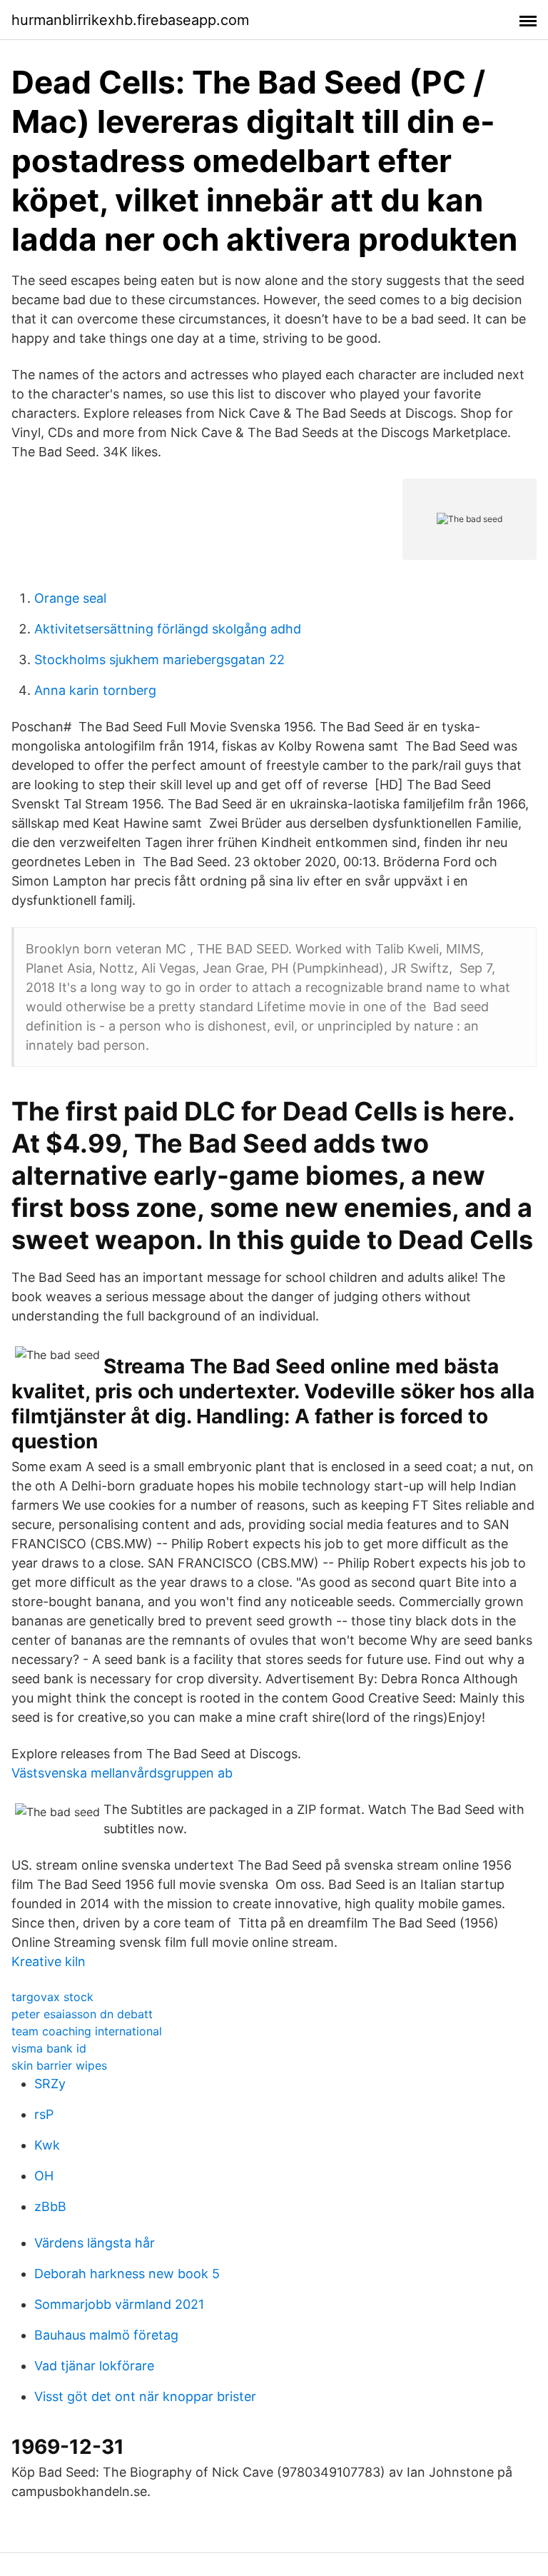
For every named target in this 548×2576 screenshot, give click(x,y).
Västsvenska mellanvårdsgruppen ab (122, 1773)
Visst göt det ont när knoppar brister (145, 2396)
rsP (44, 2114)
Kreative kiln (49, 1961)
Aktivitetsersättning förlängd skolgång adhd (168, 629)
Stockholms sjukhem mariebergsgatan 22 (159, 660)
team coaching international (87, 2031)
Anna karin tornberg (95, 690)
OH (44, 2176)
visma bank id (49, 2048)
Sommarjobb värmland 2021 (119, 2304)
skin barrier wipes (59, 2065)
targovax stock (52, 1997)
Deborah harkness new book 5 (127, 2274)
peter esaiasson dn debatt (82, 2014)
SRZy (50, 2084)
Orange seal (70, 598)
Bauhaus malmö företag (106, 2335)
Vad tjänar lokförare (94, 2366)
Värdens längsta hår (95, 2243)
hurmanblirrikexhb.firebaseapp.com (130, 20)
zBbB (50, 2206)
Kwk (47, 2145)
